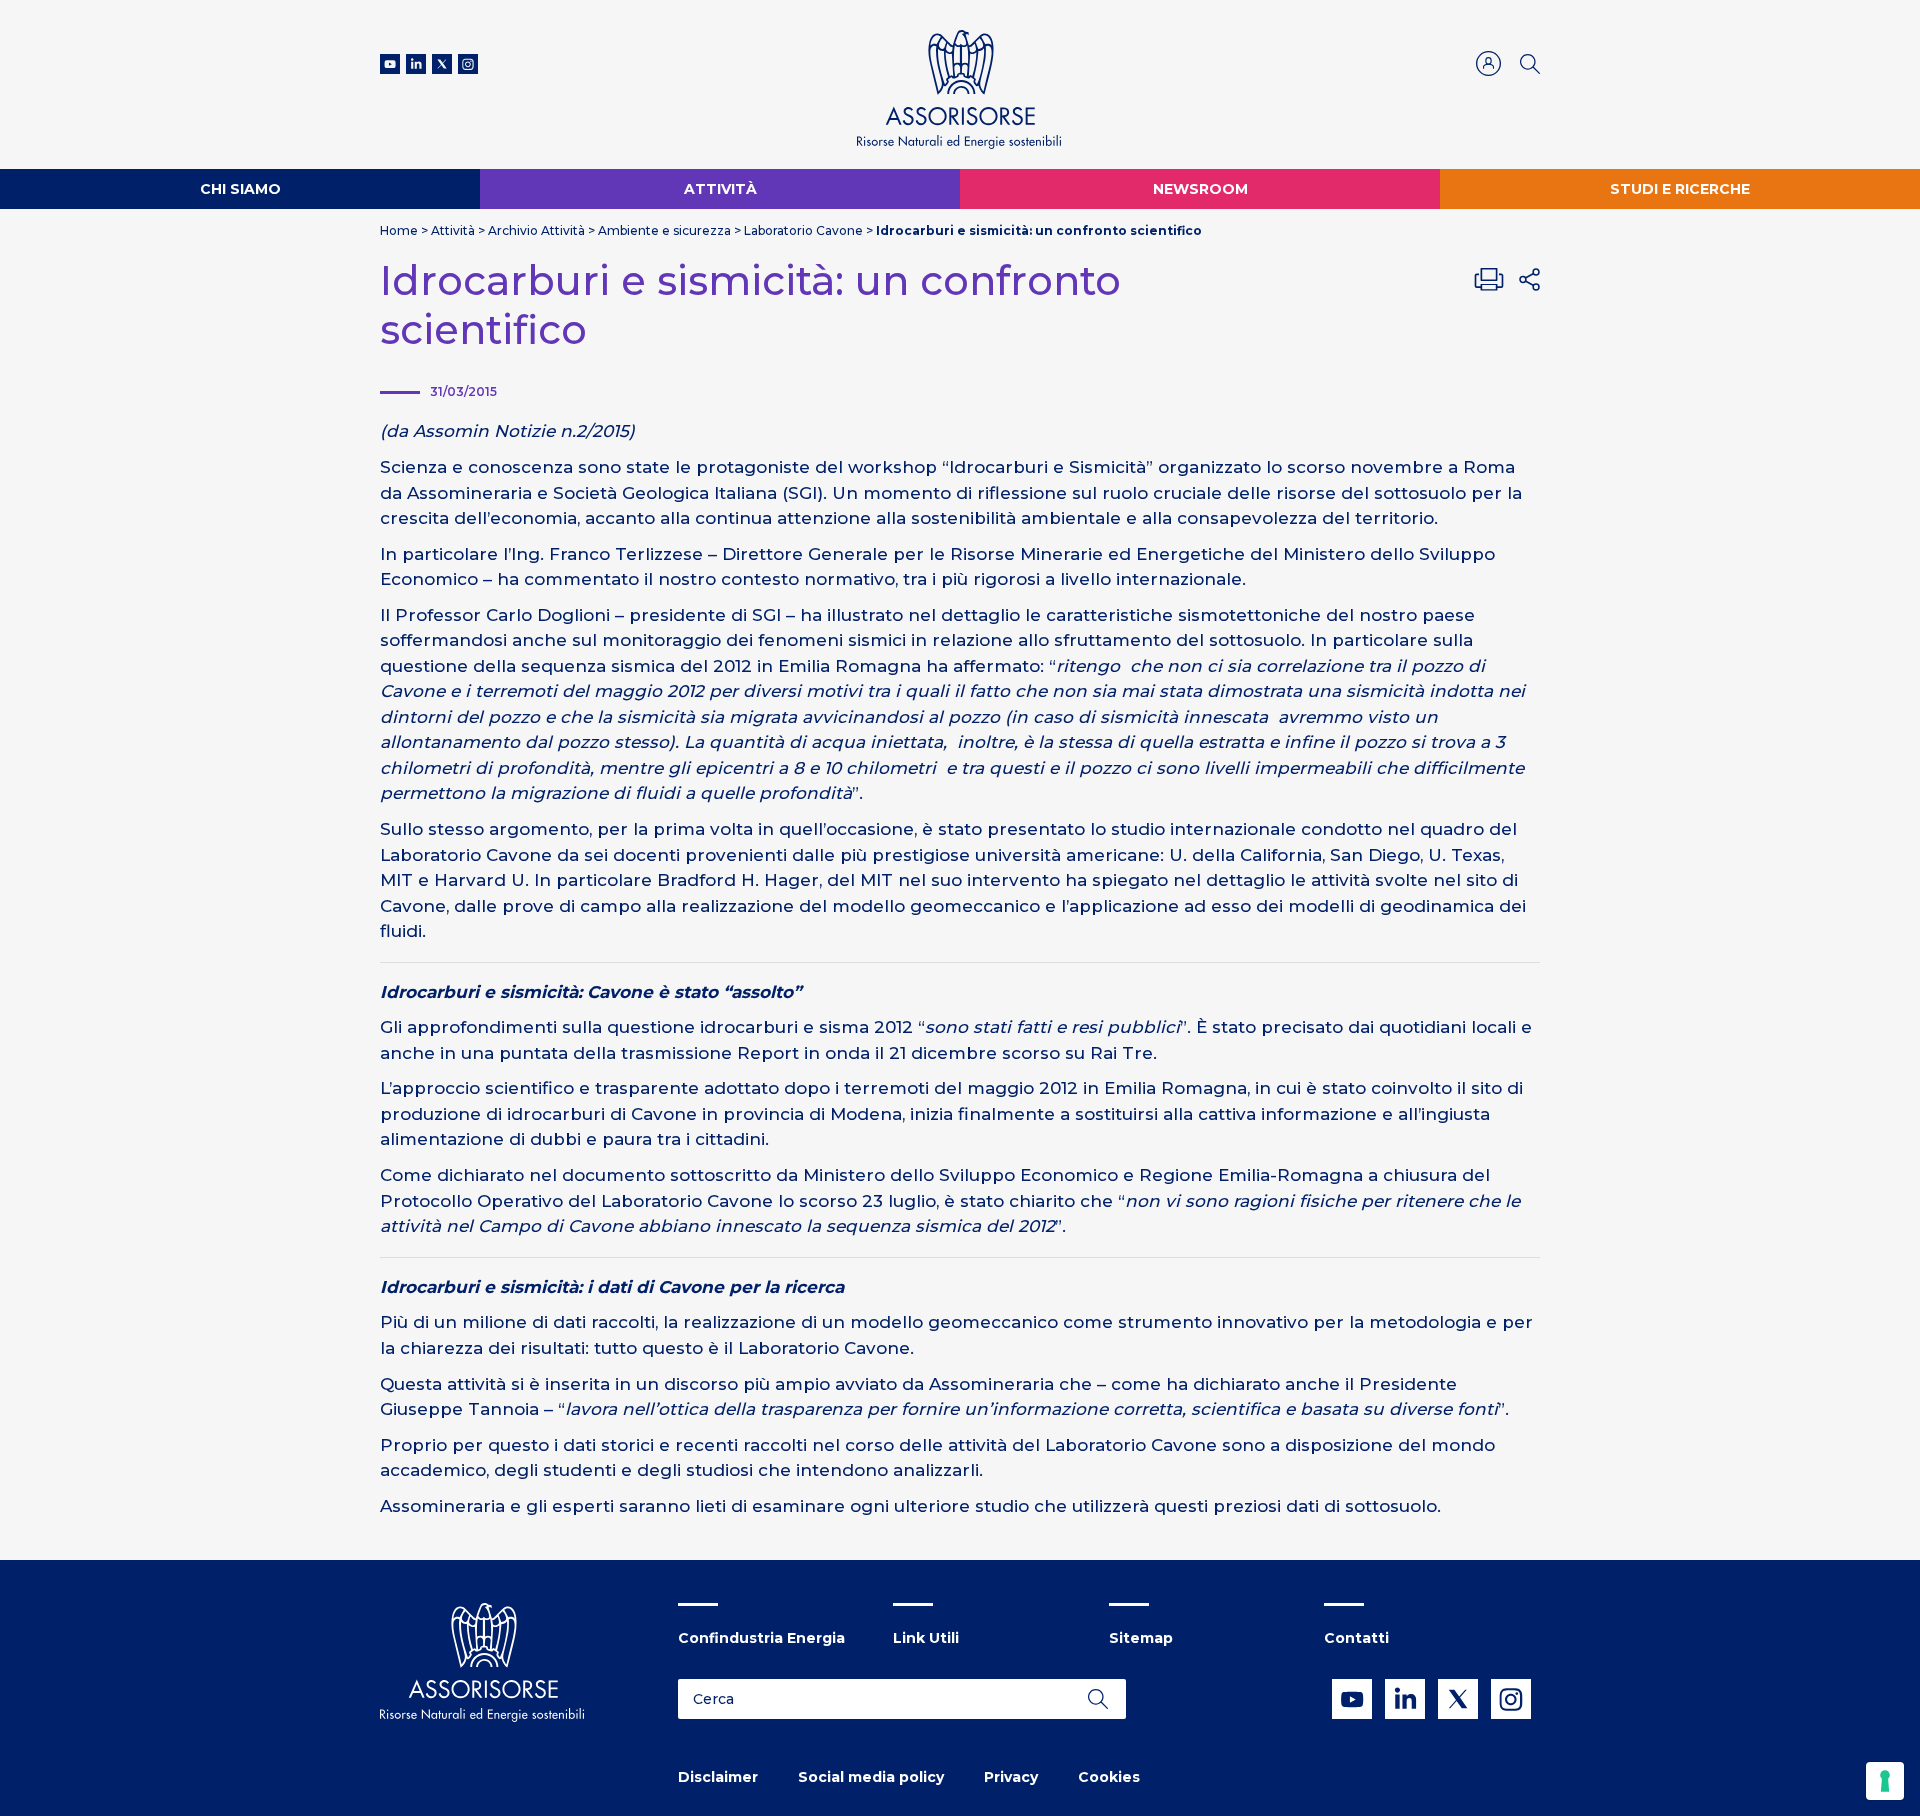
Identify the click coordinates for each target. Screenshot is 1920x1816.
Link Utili (926, 1638)
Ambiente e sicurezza (664, 230)
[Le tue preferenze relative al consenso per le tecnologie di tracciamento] (1885, 1781)
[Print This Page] (1489, 279)
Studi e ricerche (1680, 189)
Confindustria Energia (761, 1638)
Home (399, 230)
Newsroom (1200, 189)
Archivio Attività (536, 230)
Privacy (1011, 1777)
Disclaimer (718, 1777)
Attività (720, 189)
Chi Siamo (240, 189)
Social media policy (871, 1777)
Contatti (1356, 1638)
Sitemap (1141, 1638)
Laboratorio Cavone (803, 230)
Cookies (1109, 1777)
